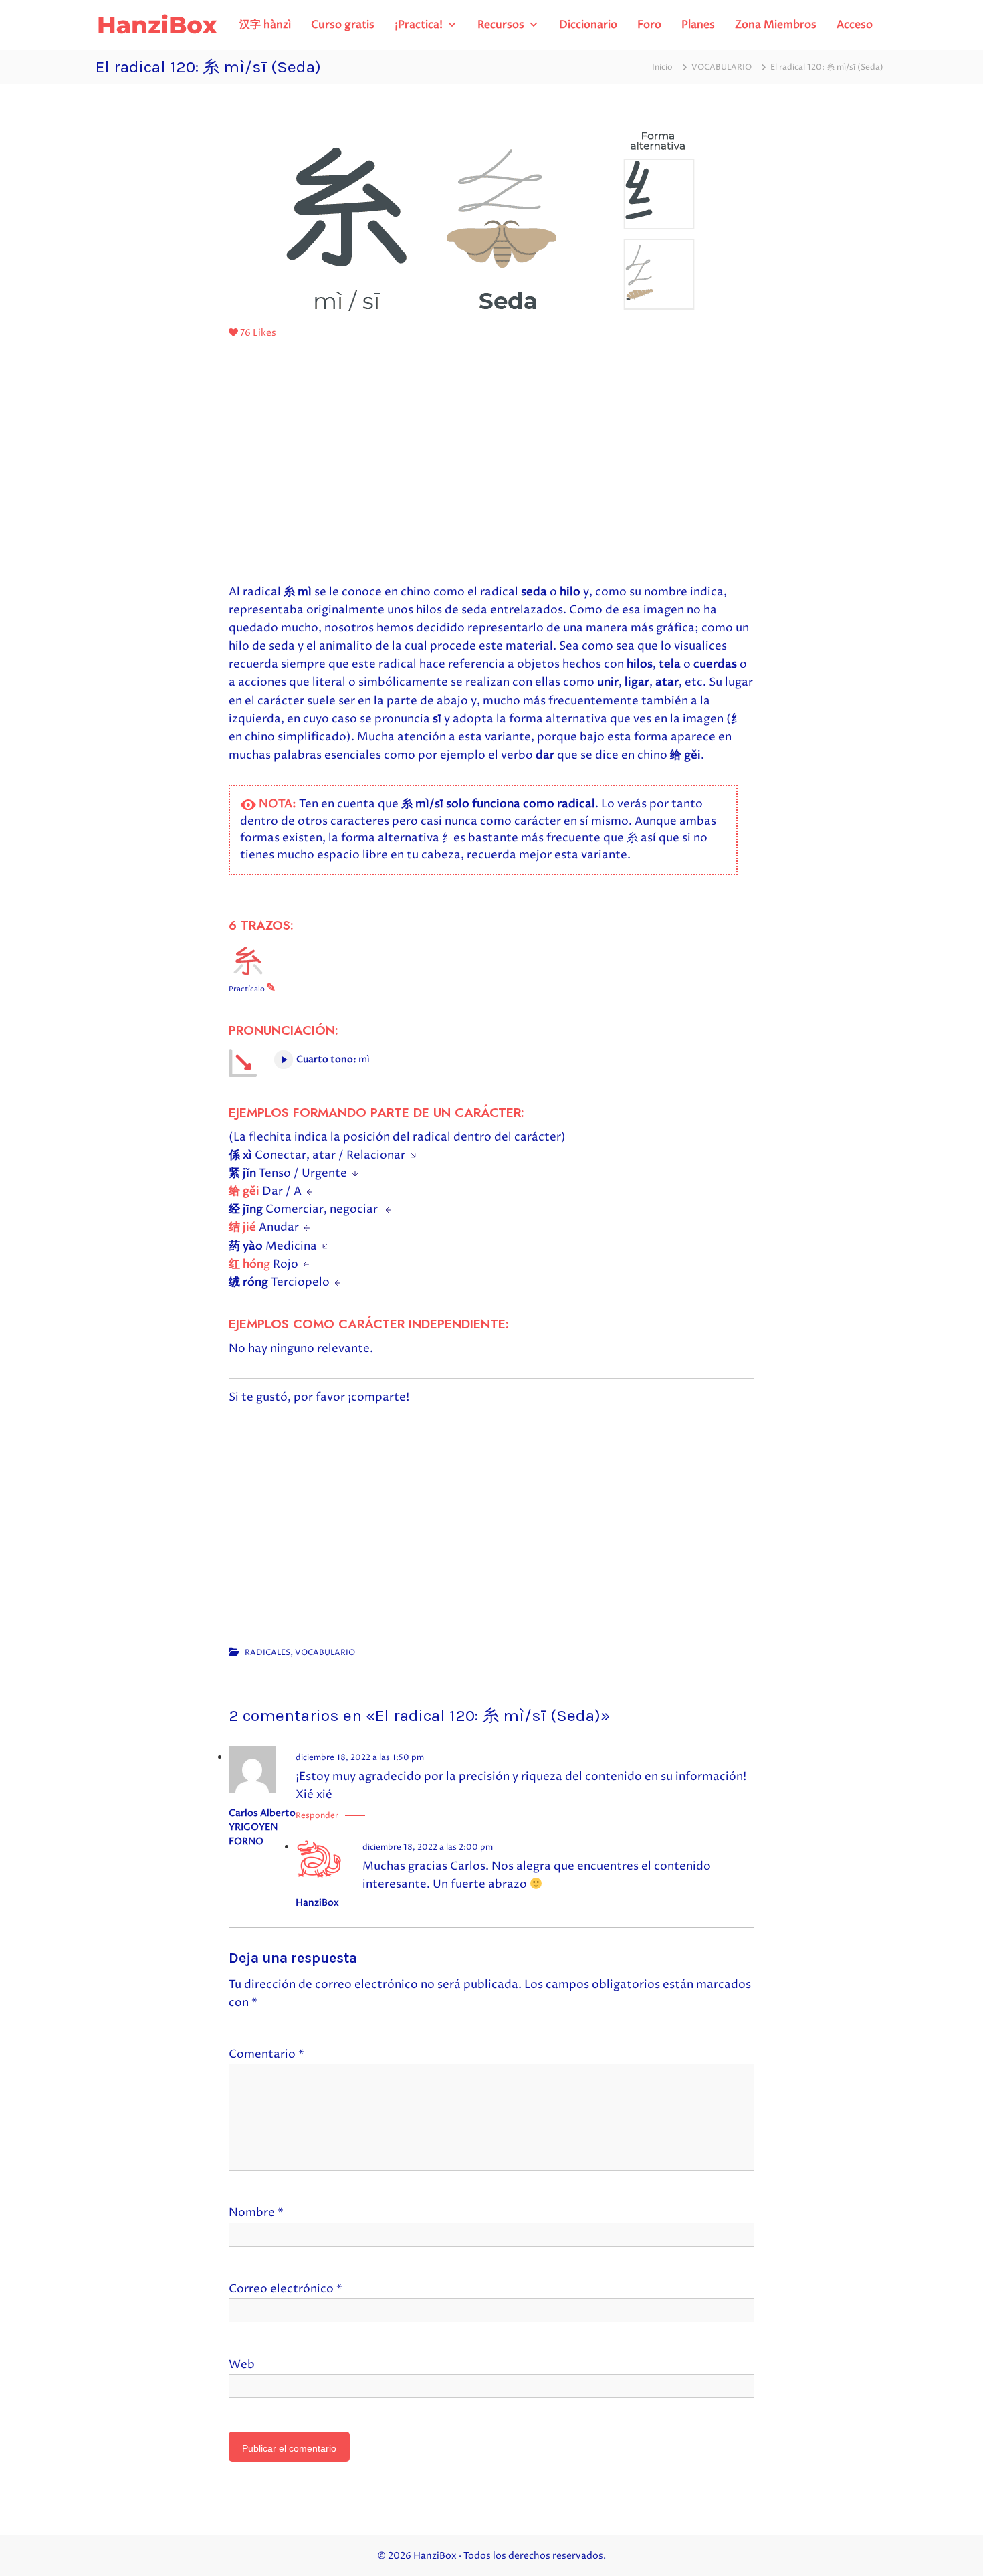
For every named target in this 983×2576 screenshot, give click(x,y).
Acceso (855, 25)
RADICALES (267, 1653)
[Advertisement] (491, 466)
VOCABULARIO (722, 67)
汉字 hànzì (265, 25)
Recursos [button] (501, 25)
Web (242, 2365)
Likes (258, 333)
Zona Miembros (776, 25)
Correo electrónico (286, 2289)
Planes (698, 25)
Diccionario (588, 25)
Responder (317, 1816)
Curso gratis (343, 25)
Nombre (256, 2213)
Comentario (266, 2054)
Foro (649, 25)
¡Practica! (419, 25)
